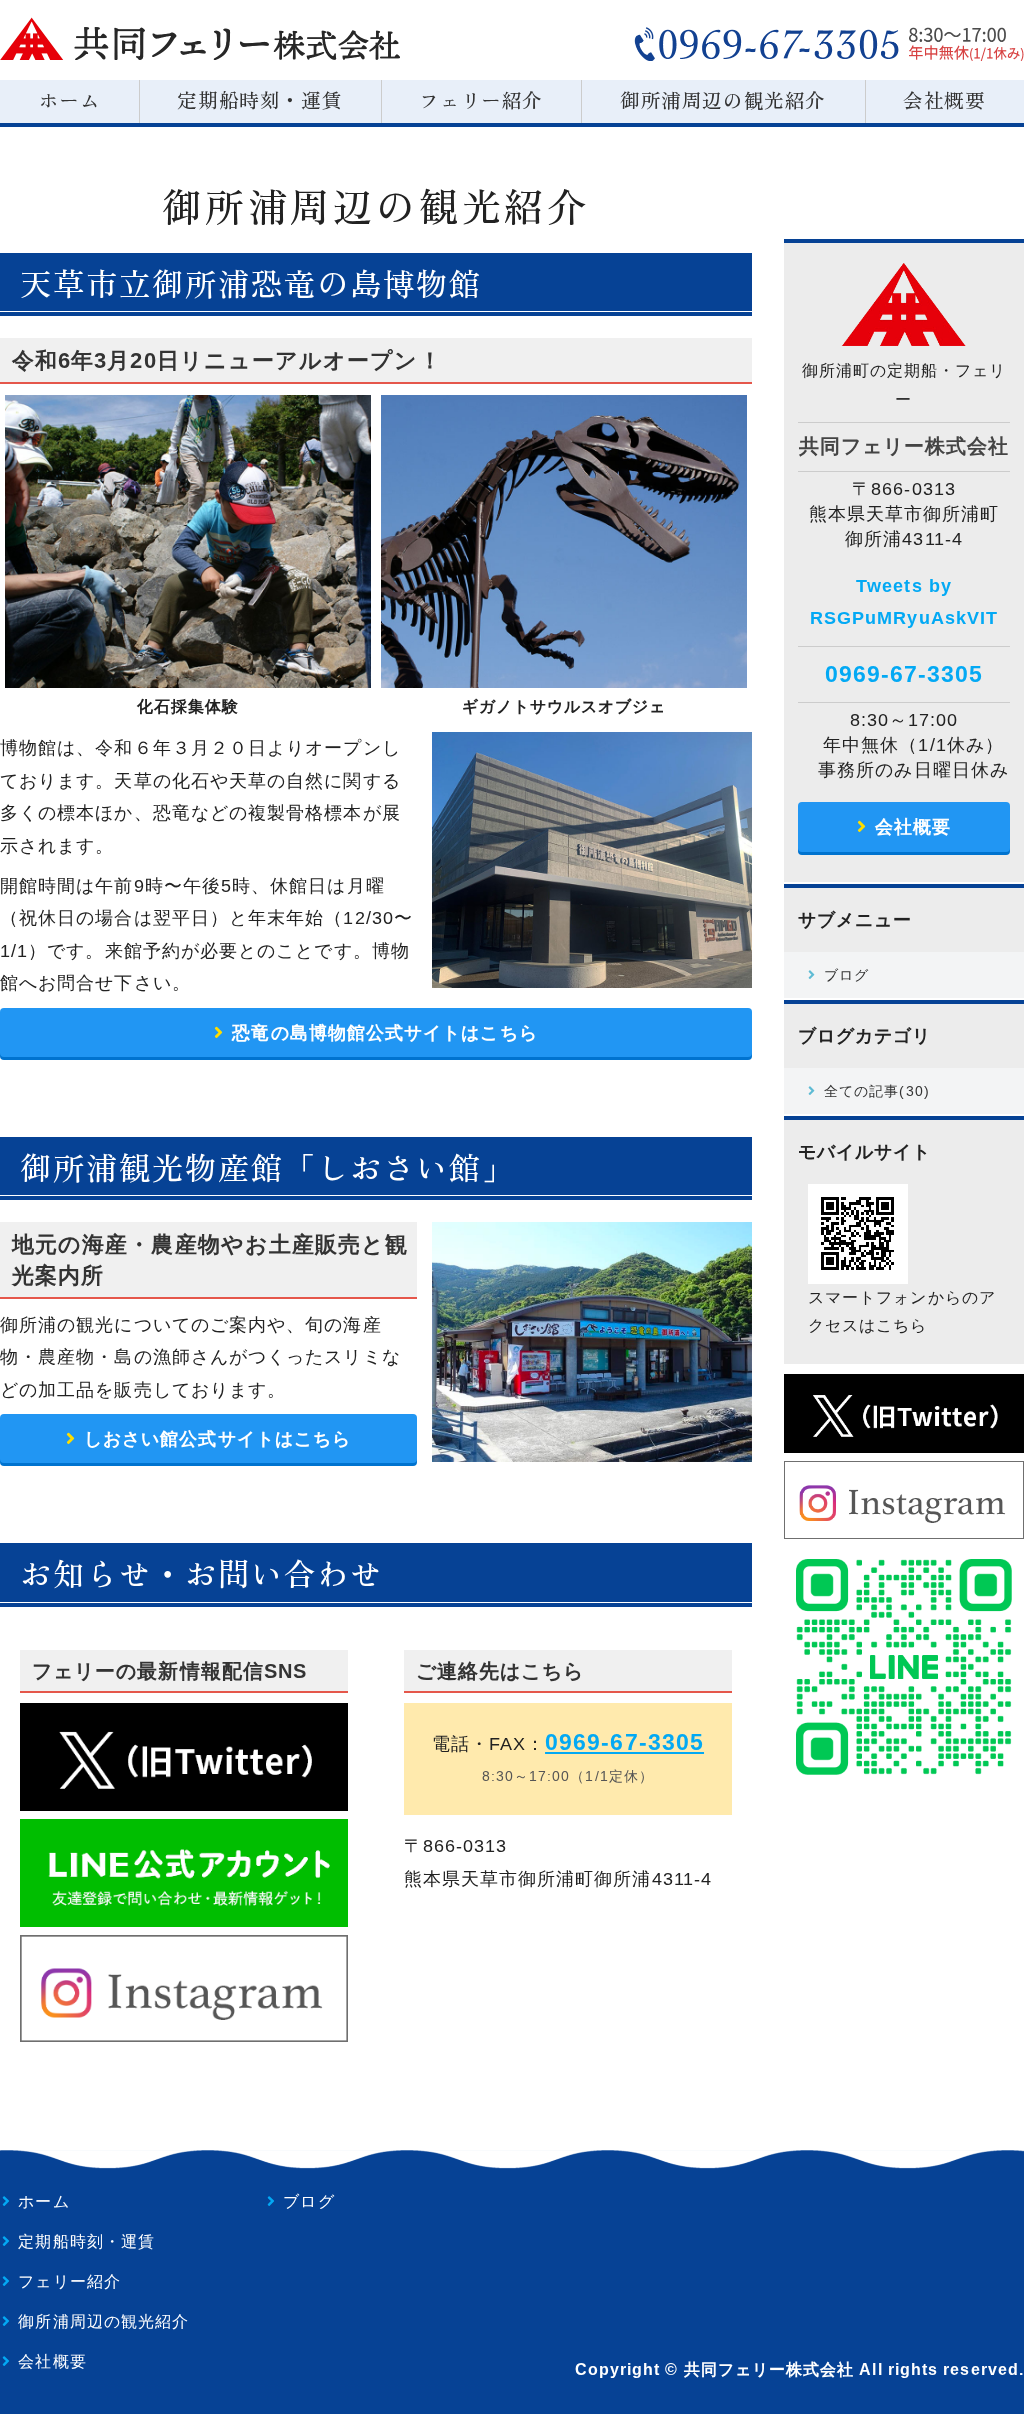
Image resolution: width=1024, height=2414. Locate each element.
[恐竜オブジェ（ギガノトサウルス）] (564, 672)
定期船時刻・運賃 (259, 99)
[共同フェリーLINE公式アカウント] (904, 1772)
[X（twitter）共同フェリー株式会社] (904, 1437)
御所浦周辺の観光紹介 (723, 99)
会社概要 (913, 827)
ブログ (846, 975)
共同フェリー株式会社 (769, 2369)
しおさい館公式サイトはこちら (217, 1439)
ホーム (70, 99)
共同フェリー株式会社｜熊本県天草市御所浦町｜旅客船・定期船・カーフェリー (200, 40)
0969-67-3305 (624, 1742)
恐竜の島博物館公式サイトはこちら (384, 1033)
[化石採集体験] (188, 672)
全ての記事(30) (877, 1091)
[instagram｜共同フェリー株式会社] (904, 1524)
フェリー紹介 (481, 99)
